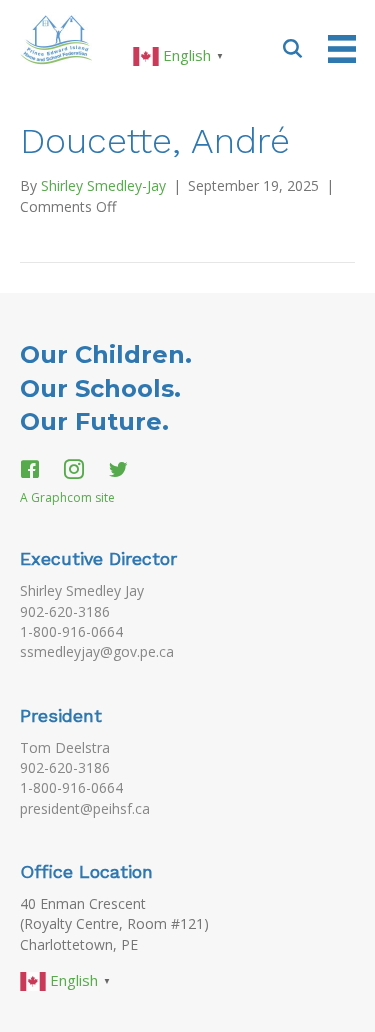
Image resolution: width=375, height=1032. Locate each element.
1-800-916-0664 (71, 631)
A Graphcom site (67, 497)
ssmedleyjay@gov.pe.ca (97, 651)
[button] (293, 47)
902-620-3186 (65, 611)
